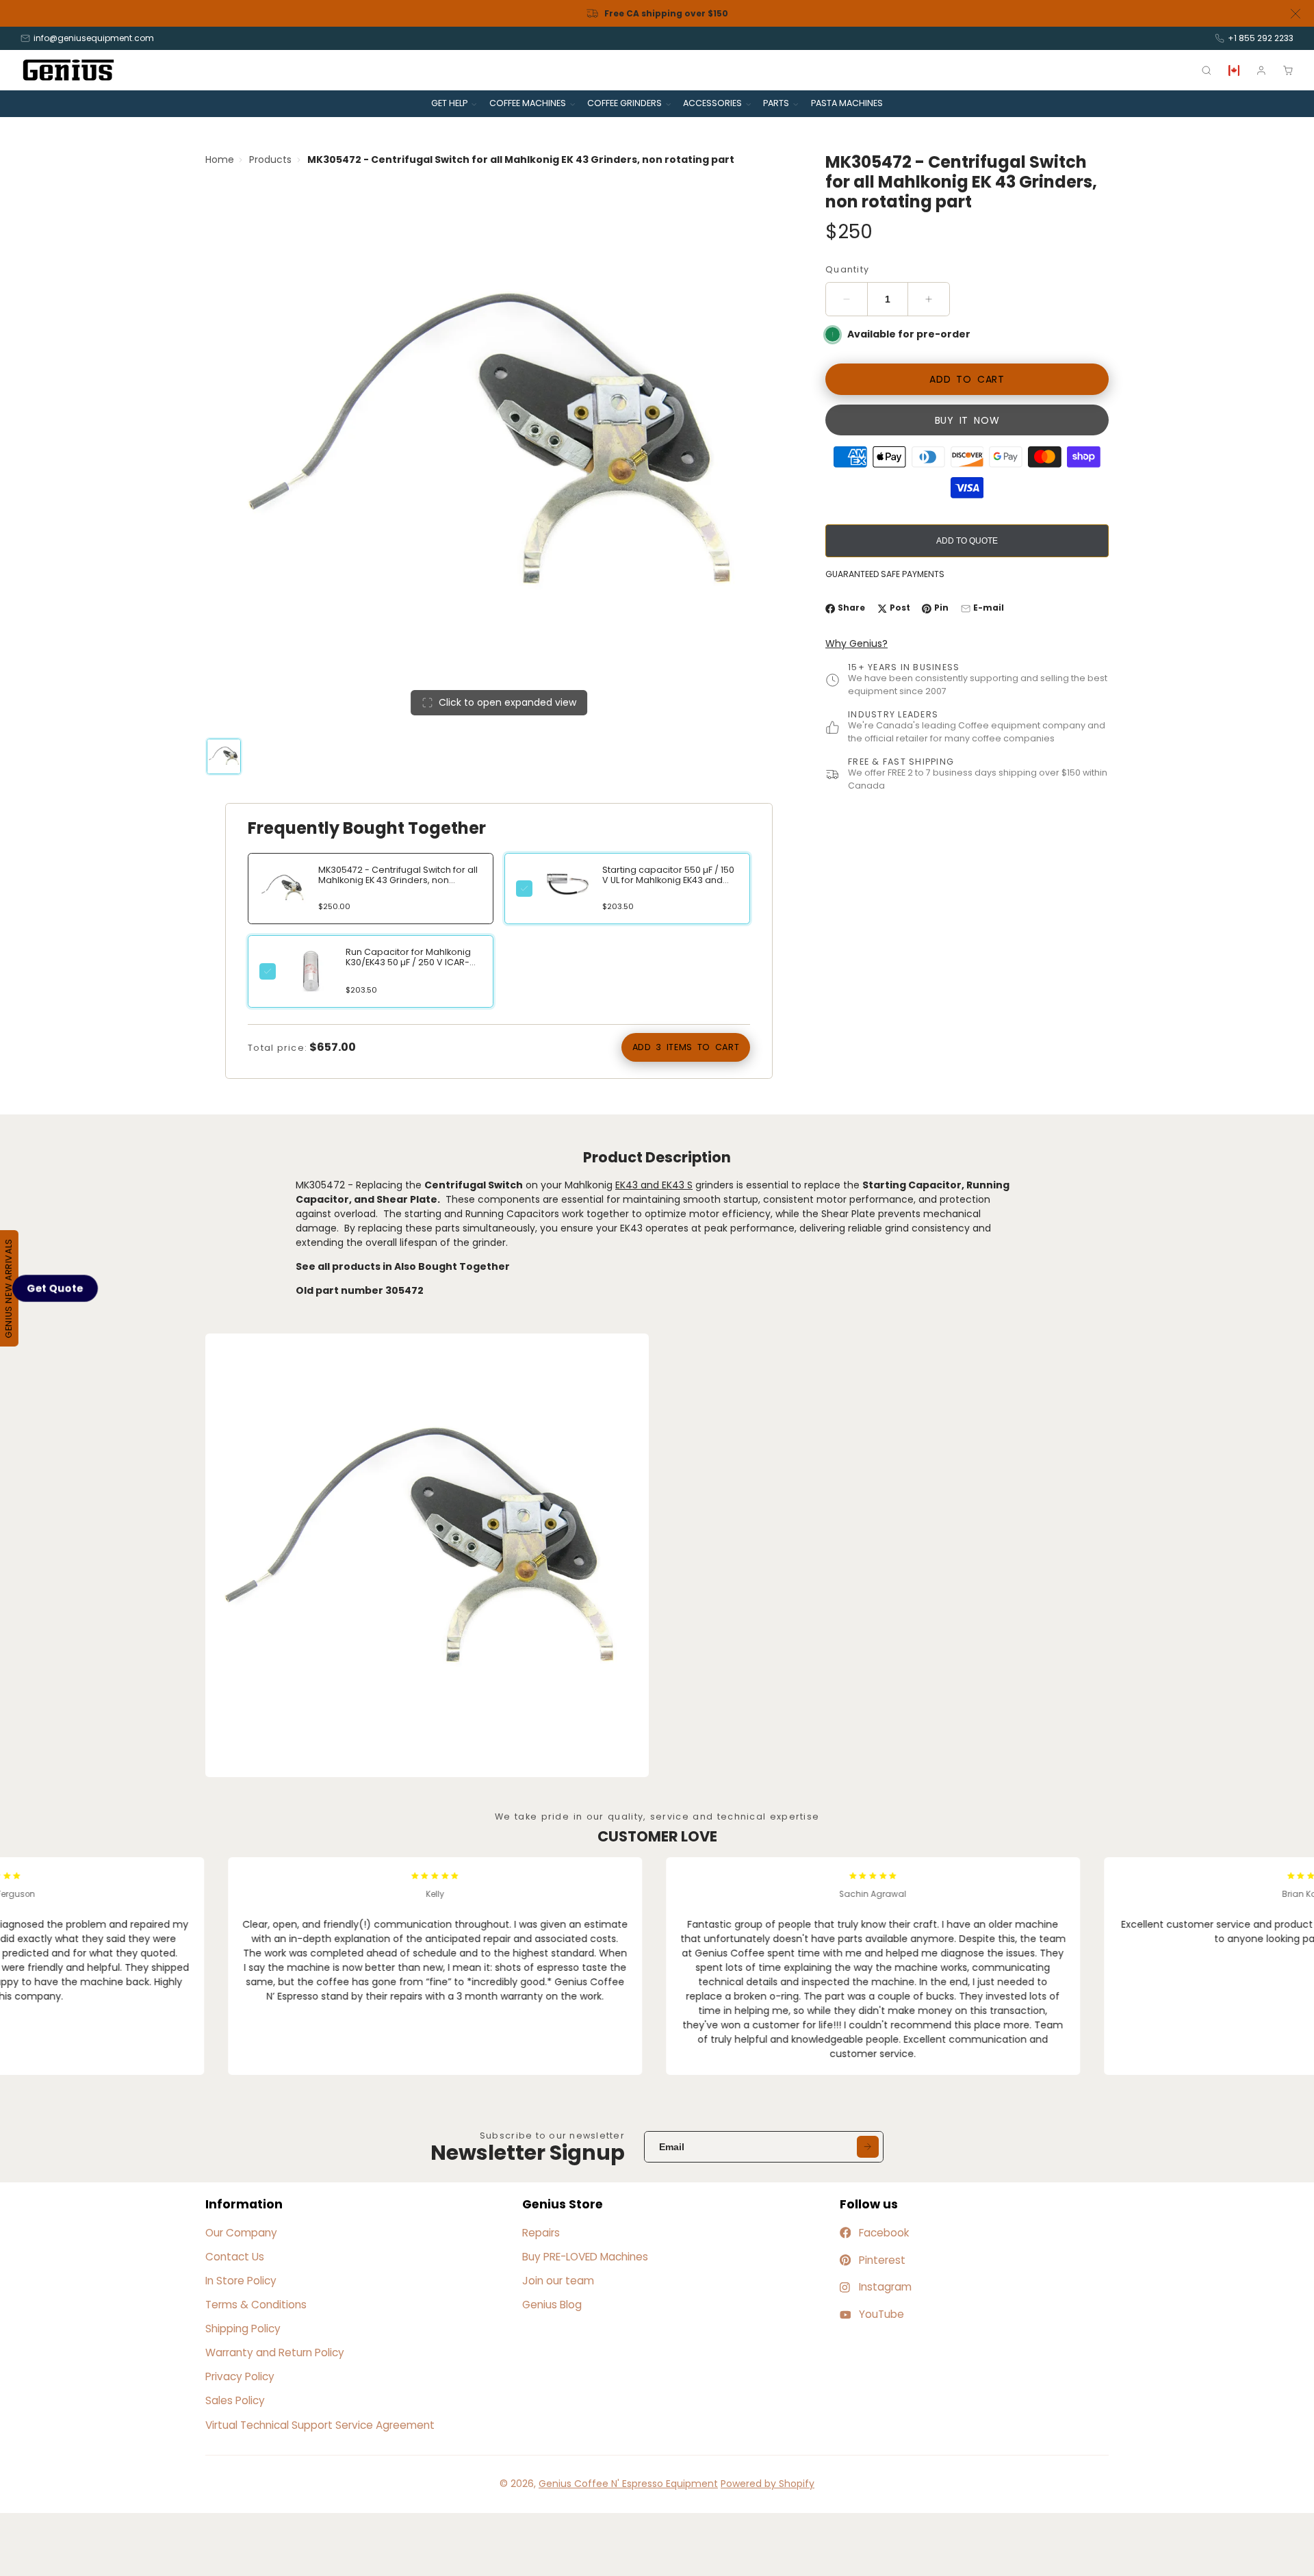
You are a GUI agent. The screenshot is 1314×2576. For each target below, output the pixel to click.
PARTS (776, 103)
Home (220, 160)
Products (270, 160)
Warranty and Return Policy (275, 2352)
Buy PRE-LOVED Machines (585, 2257)
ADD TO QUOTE (967, 541)
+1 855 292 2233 (1261, 38)
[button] (55, 1288)
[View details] (567, 884)
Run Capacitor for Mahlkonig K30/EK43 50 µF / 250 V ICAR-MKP (408, 962)
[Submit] (868, 2147)
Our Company (241, 2233)
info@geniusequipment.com (94, 38)
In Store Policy (241, 2281)
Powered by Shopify (768, 2484)
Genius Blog (552, 2305)
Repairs (541, 2233)
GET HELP (449, 103)
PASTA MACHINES (847, 103)
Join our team (558, 2281)
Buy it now (967, 420)
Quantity (847, 269)
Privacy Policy (240, 2376)
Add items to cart (686, 1047)
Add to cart (967, 380)
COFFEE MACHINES (528, 103)
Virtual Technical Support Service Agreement (320, 2425)
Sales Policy (235, 2400)
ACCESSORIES (712, 103)
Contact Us (235, 2257)
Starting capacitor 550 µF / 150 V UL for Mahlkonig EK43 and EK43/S (668, 880)
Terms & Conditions (256, 2305)
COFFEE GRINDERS (624, 103)
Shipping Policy (243, 2329)
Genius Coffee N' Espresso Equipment (628, 2484)
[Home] (68, 70)
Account (1261, 71)
